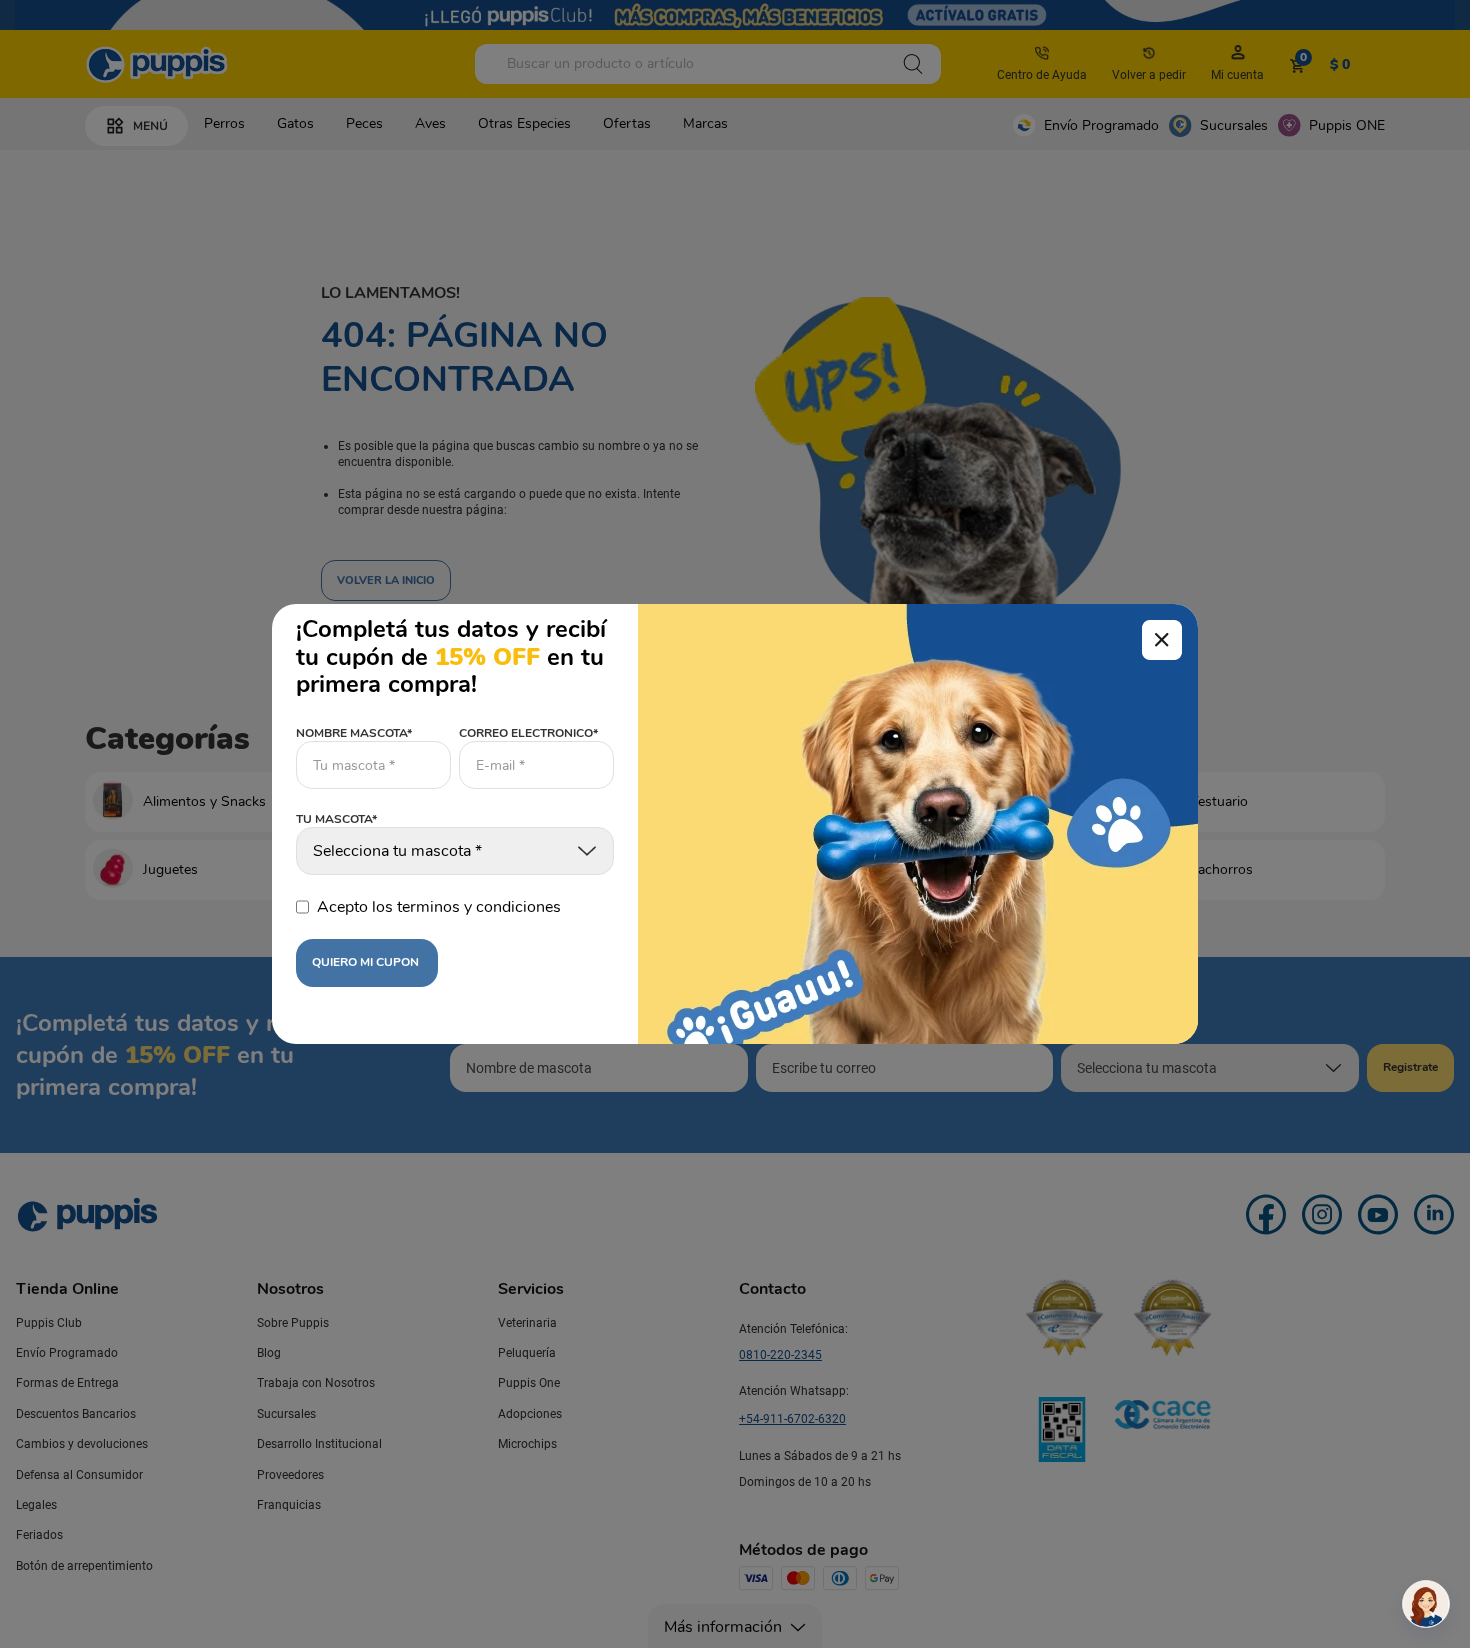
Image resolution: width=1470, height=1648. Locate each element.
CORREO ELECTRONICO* (528, 733)
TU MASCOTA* (336, 820)
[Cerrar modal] (1162, 640)
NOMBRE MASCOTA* (354, 733)
